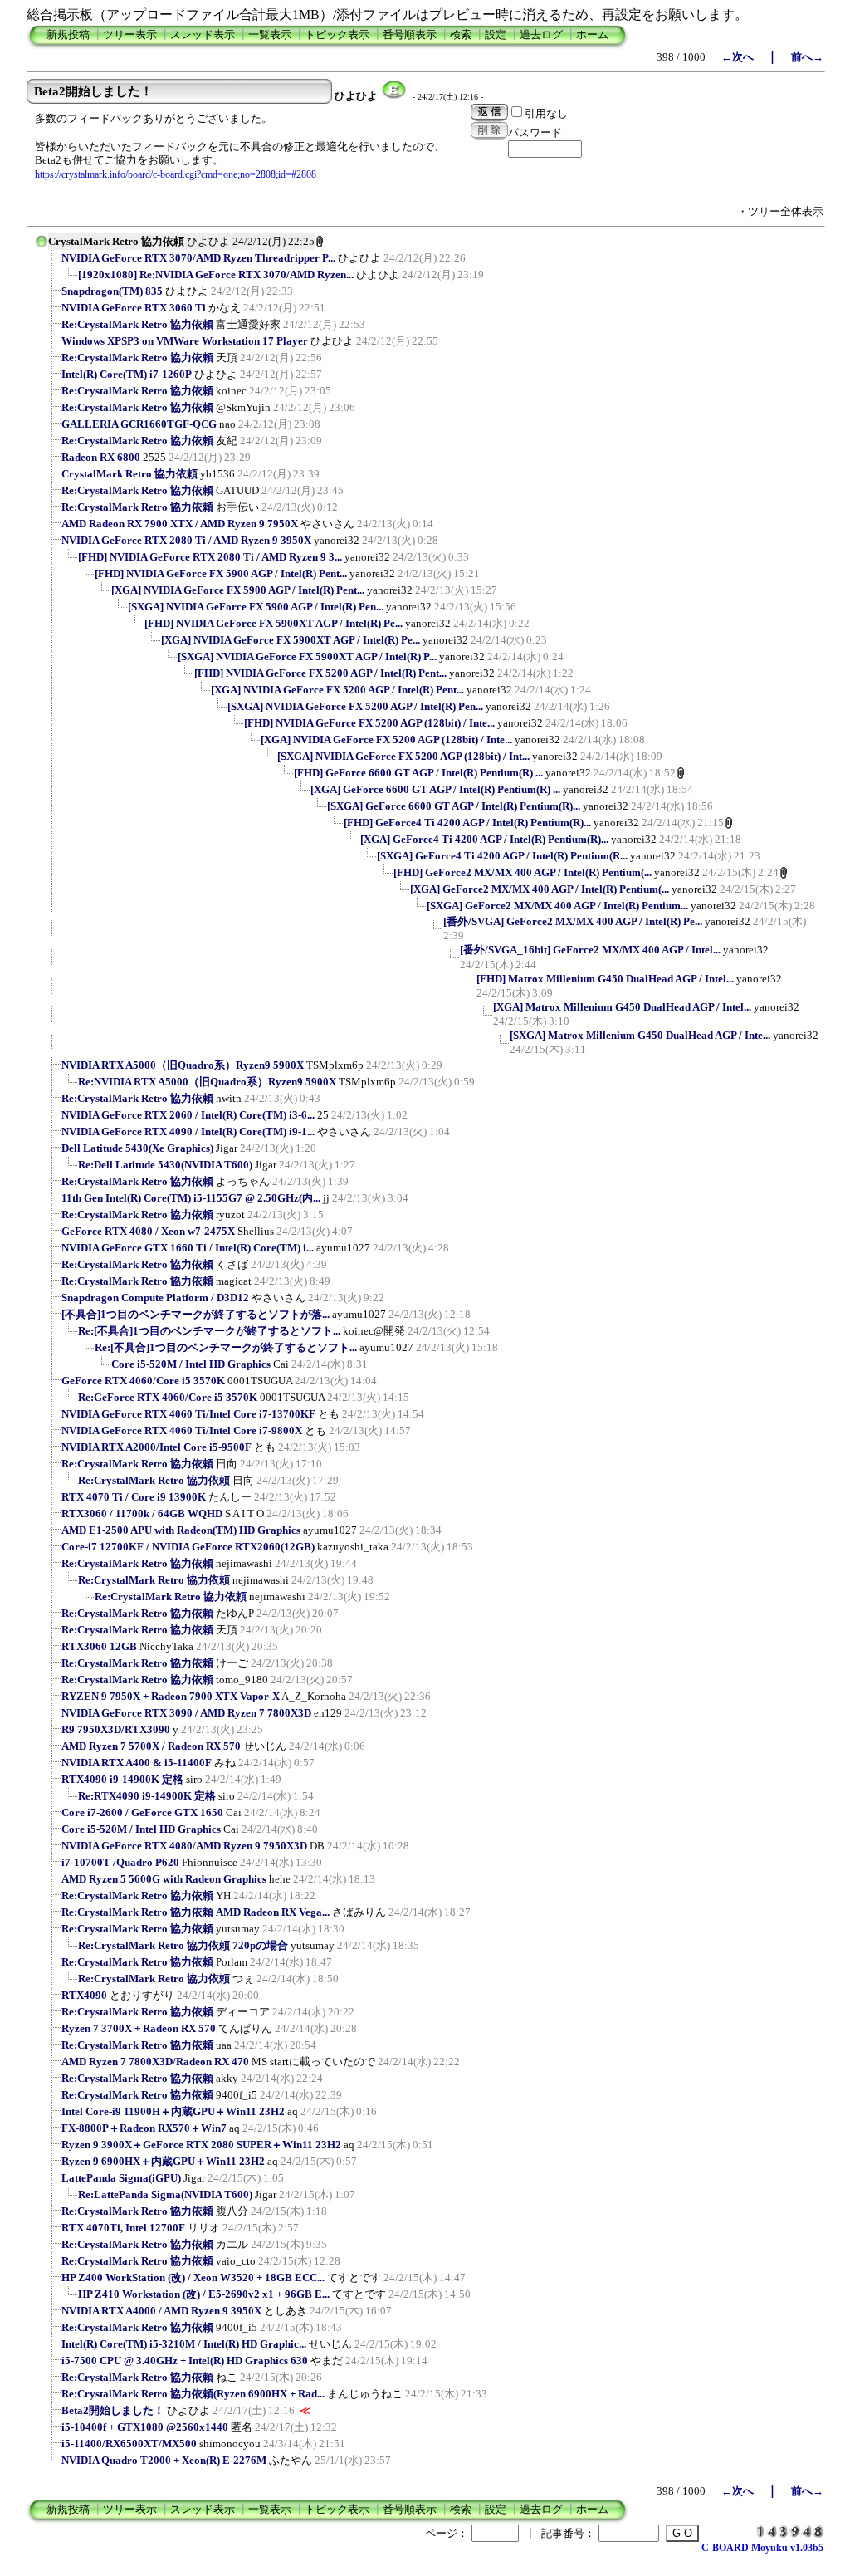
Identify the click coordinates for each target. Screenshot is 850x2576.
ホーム (592, 34)
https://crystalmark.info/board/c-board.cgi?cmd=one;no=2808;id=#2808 (176, 174)
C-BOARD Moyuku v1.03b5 (762, 2548)
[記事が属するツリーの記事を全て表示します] (42, 247)
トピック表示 (337, 34)
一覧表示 (270, 34)
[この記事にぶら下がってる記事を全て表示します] (53, 263)
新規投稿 (68, 34)
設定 (496, 34)
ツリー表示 (130, 34)
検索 (461, 34)
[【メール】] (394, 96)
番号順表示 (410, 34)
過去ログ (541, 34)
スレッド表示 (203, 34)
